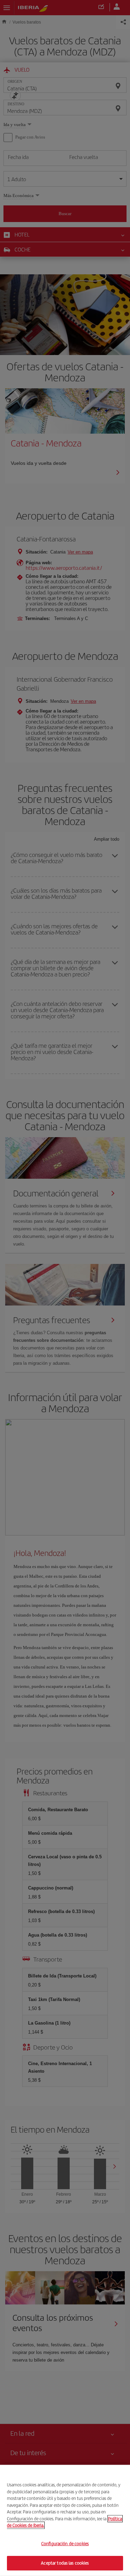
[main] (65, 2520)
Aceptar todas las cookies (65, 2563)
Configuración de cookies (65, 2544)
